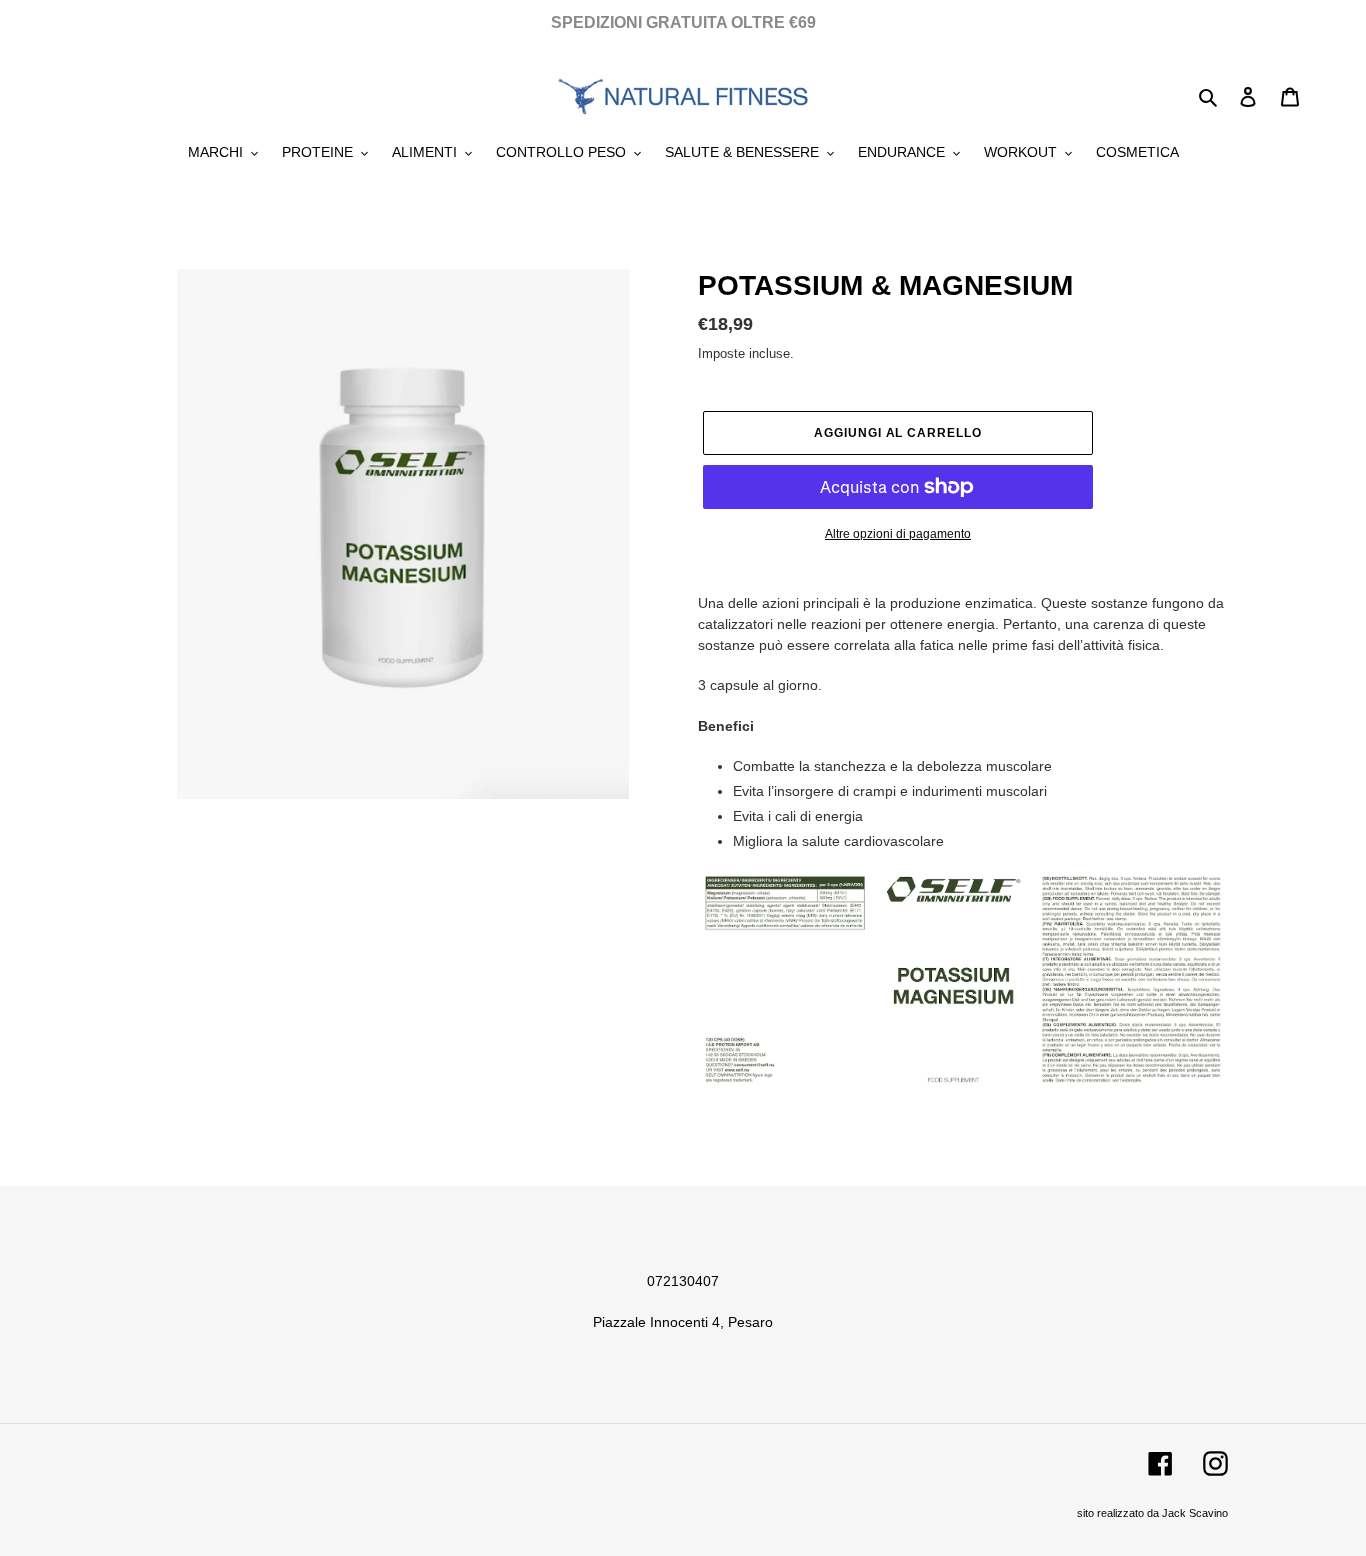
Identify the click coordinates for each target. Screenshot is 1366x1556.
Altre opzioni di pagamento (898, 534)
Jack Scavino (1195, 1513)
